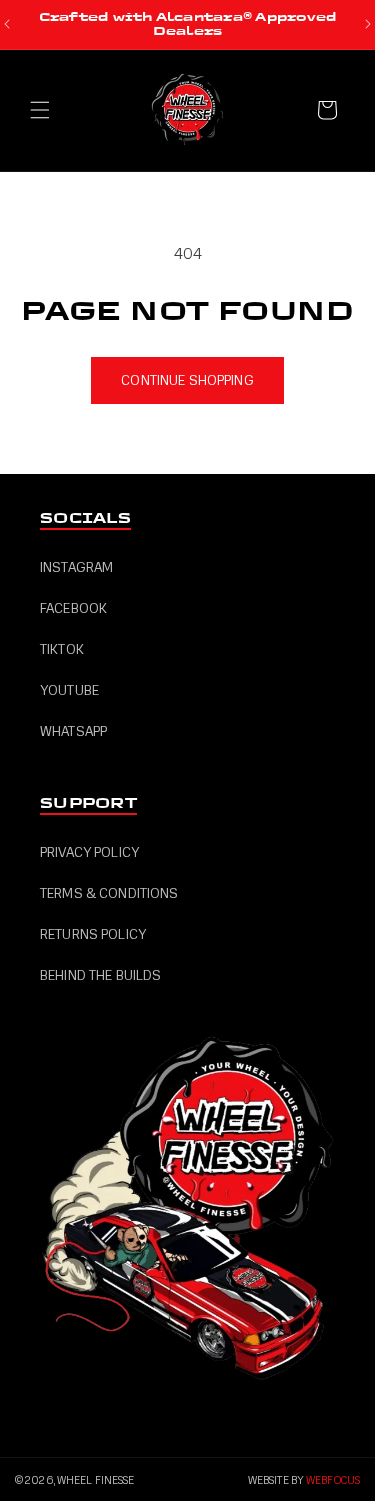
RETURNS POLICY (93, 934)
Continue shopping (187, 380)
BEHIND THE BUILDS (100, 975)
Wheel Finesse (95, 1480)
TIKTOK (62, 649)
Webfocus (333, 1480)
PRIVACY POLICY (89, 852)
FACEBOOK (73, 608)
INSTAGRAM (76, 567)
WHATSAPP (73, 731)
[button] (40, 110)
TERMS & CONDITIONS (109, 893)
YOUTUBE (69, 690)
